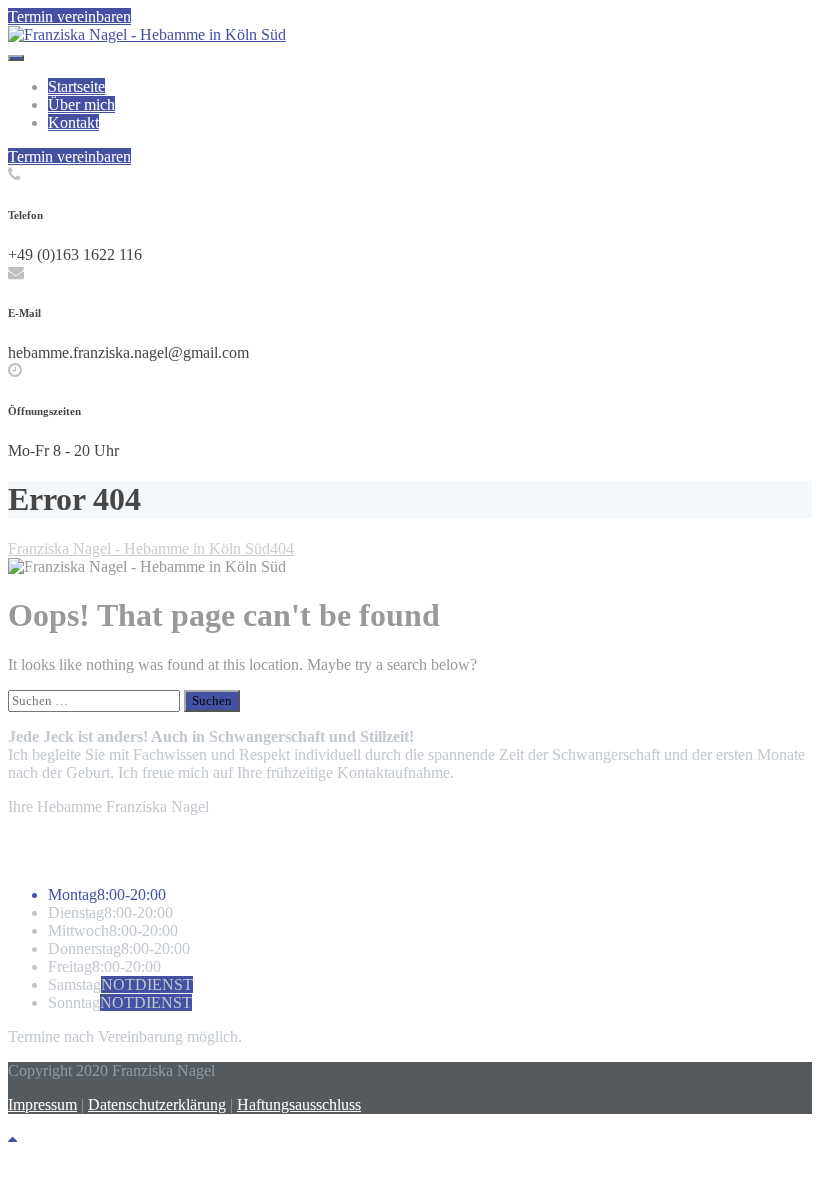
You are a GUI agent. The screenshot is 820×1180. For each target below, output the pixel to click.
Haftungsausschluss (299, 1104)
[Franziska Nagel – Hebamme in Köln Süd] (147, 34)
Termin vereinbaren (69, 16)
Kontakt (73, 122)
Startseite (76, 86)
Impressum (42, 1104)
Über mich (81, 104)
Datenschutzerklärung (157, 1104)
